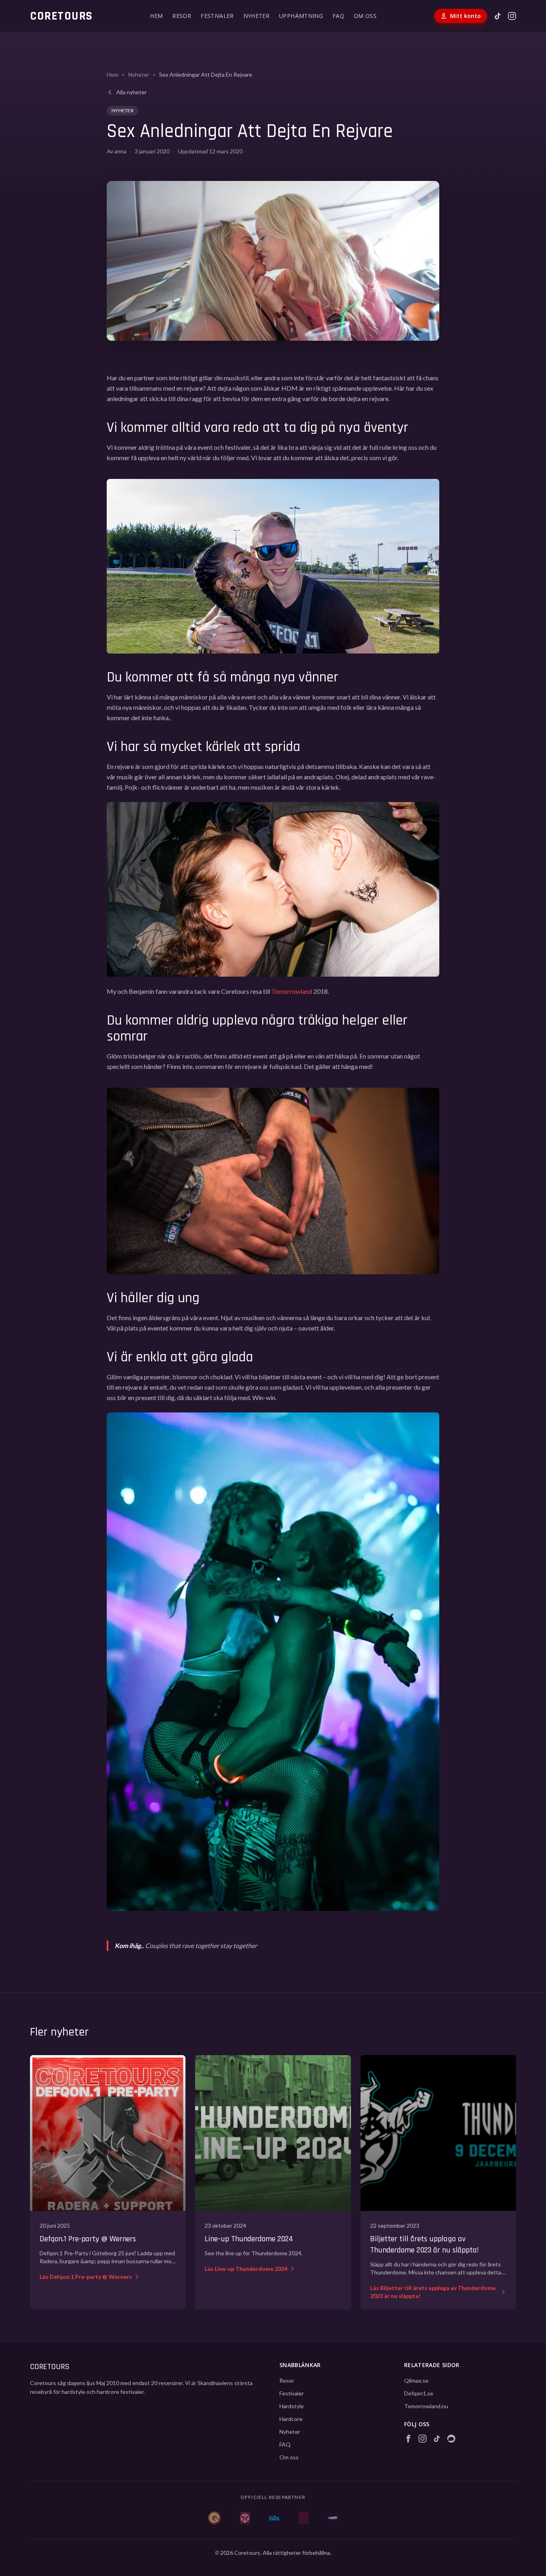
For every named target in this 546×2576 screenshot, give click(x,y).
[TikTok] (498, 16)
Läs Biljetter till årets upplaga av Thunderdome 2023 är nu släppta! (433, 2292)
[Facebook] (408, 2439)
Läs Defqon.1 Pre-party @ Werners (86, 2277)
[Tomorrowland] (245, 2518)
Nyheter (139, 74)
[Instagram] (512, 16)
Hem (113, 74)
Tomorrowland (292, 991)
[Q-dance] (215, 2518)
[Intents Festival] (333, 2518)
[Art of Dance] (304, 2518)
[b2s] (274, 2518)
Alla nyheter (132, 92)
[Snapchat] (451, 2439)
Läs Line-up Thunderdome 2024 (246, 2269)
